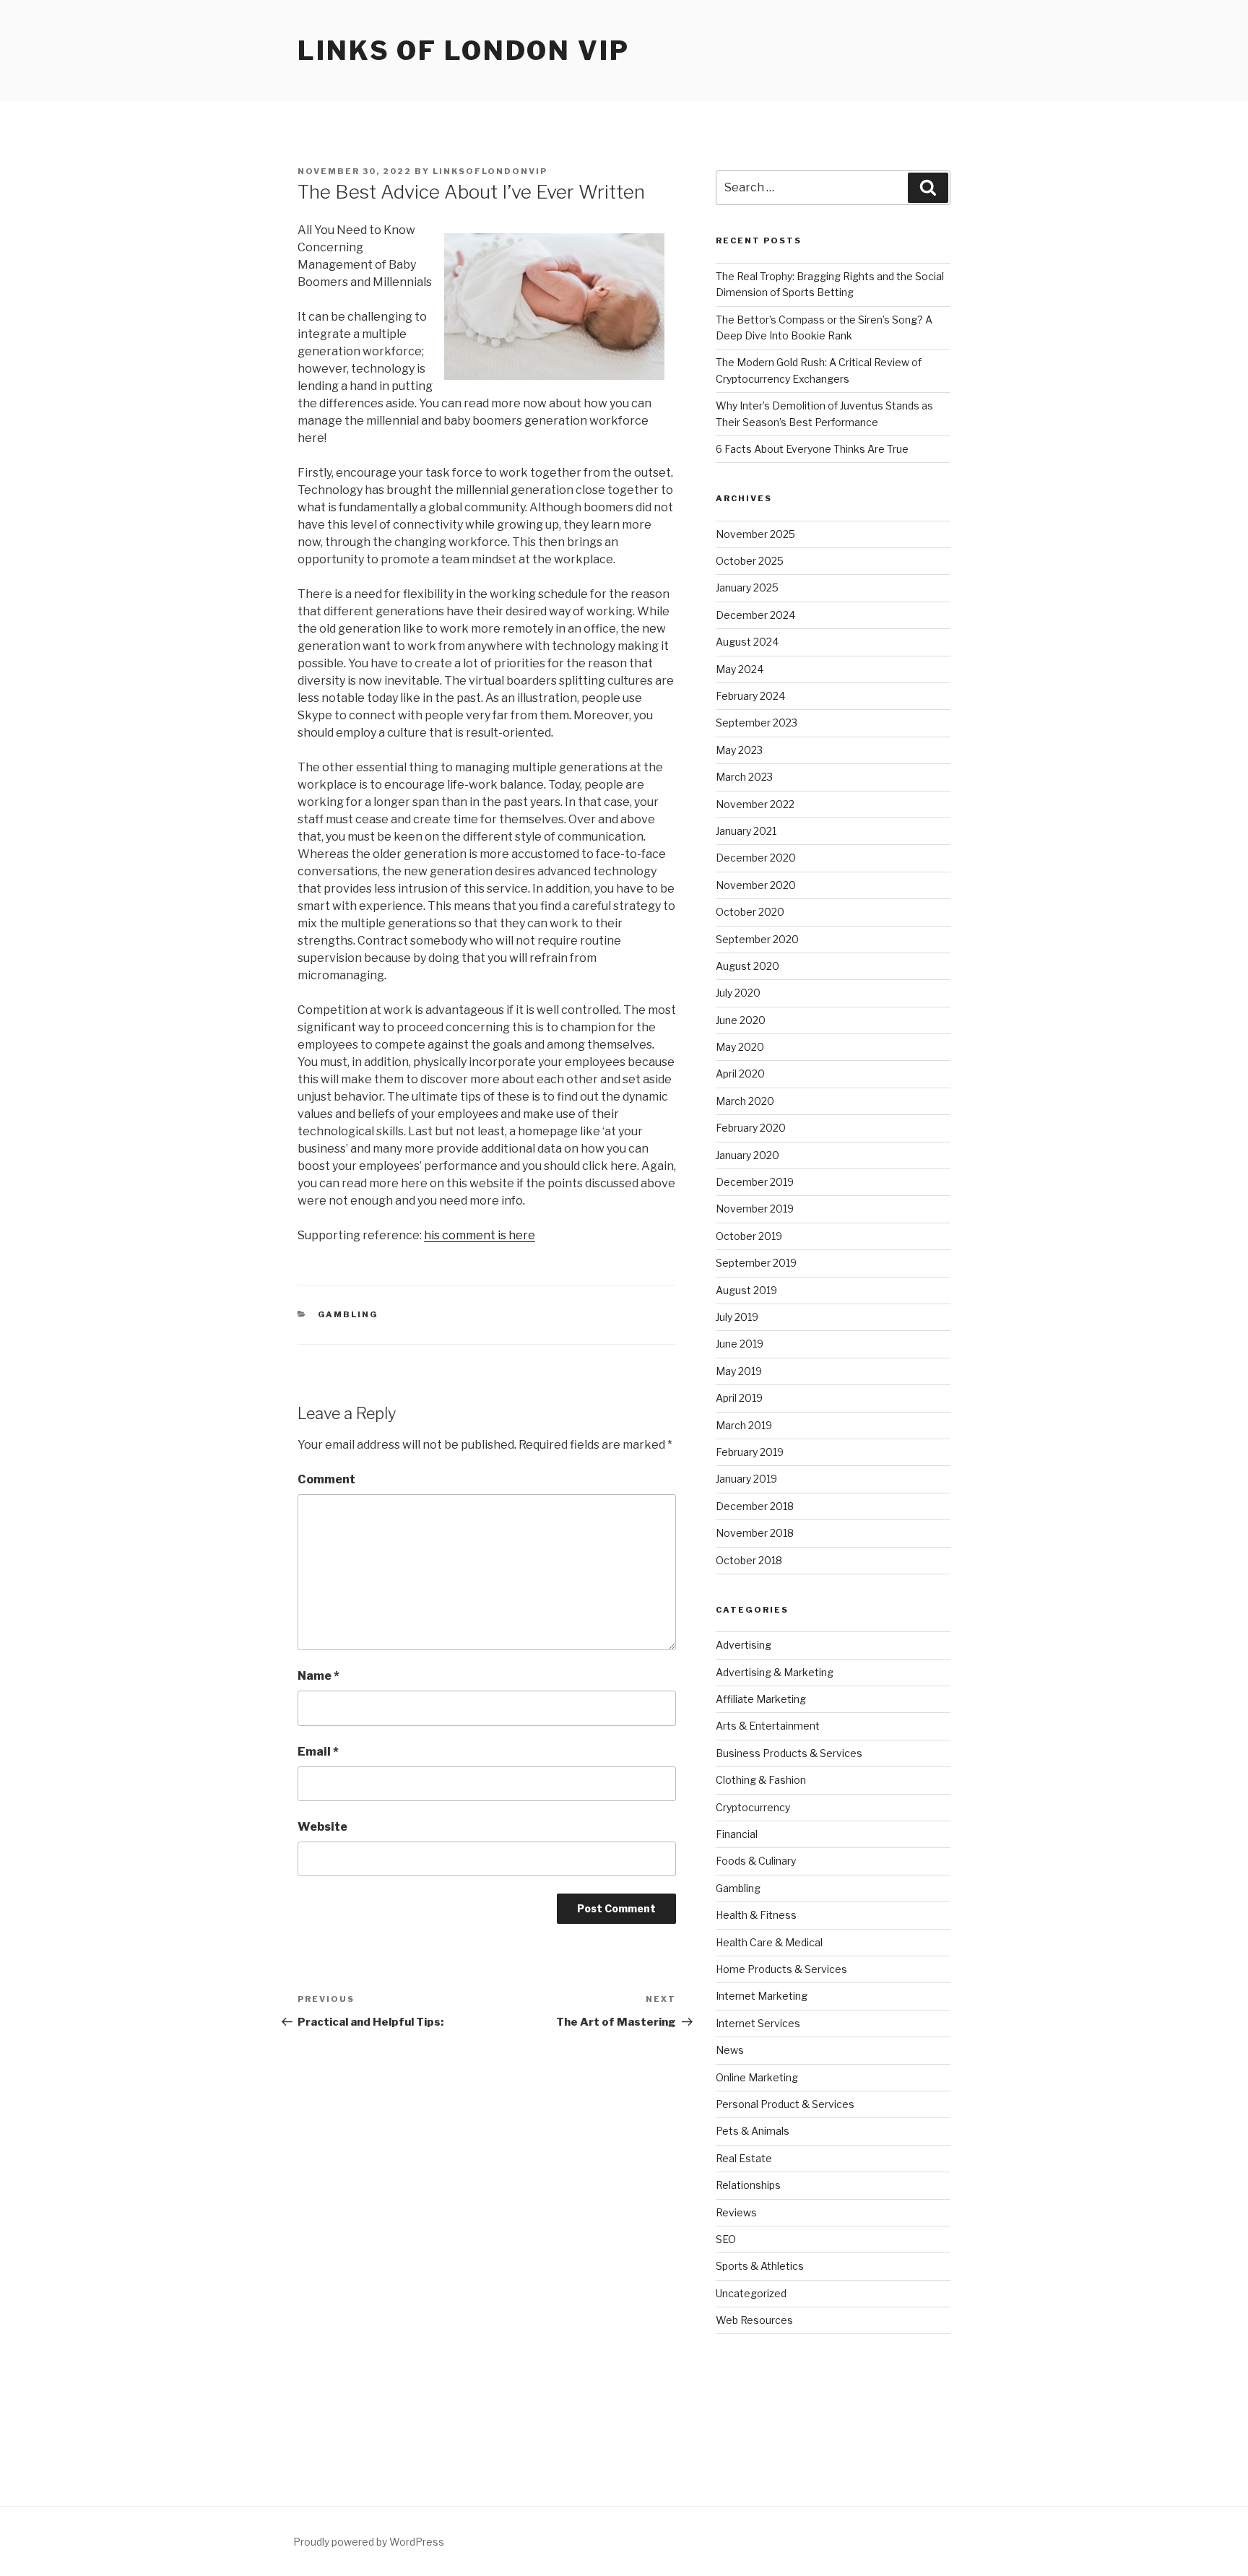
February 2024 (750, 696)
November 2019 (755, 1209)
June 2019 (740, 1344)
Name (318, 1676)
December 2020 (756, 858)
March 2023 (744, 777)
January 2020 (747, 1155)
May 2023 (739, 750)
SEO (726, 2239)
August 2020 (747, 966)
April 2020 (740, 1074)
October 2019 (749, 1236)
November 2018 (755, 1533)
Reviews (736, 2212)
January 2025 (747, 587)
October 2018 (749, 1560)
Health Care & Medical (769, 1942)
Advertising (744, 1645)
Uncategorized (751, 2293)
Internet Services (758, 2023)
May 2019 (739, 1371)
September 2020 (757, 939)
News (730, 2050)
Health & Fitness (756, 1915)
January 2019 (746, 1479)
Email (318, 1752)
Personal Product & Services (785, 2104)
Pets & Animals (753, 2131)
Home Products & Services (781, 1969)
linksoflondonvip (490, 171)
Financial (737, 1834)
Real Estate (744, 2158)
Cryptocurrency (753, 1807)
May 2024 (740, 669)
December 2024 (755, 615)
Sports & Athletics (760, 2266)
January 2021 (746, 831)
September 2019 (756, 1263)
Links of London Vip (464, 51)
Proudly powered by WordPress (369, 2542)
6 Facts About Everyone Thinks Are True (812, 449)
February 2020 (751, 1128)
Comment (326, 1479)
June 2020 (741, 1020)
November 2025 (755, 534)
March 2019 (744, 1425)
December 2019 (755, 1182)
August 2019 (746, 1290)
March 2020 (745, 1101)
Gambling (348, 1314)
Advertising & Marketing (775, 1672)
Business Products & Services (789, 1753)
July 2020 (738, 993)
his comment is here (480, 1235)
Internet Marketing (762, 1996)
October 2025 (750, 561)
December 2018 (755, 1506)
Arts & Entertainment (768, 1726)
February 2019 (750, 1452)
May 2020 (740, 1047)
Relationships (748, 2185)
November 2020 (756, 885)
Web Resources (754, 2320)
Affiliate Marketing (761, 1699)
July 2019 (737, 1317)
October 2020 (750, 912)
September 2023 (757, 723)
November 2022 (755, 804)
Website (322, 1827)
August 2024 (747, 642)
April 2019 (739, 1398)
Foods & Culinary (756, 1861)
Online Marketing (757, 2077)
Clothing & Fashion (761, 1780)
